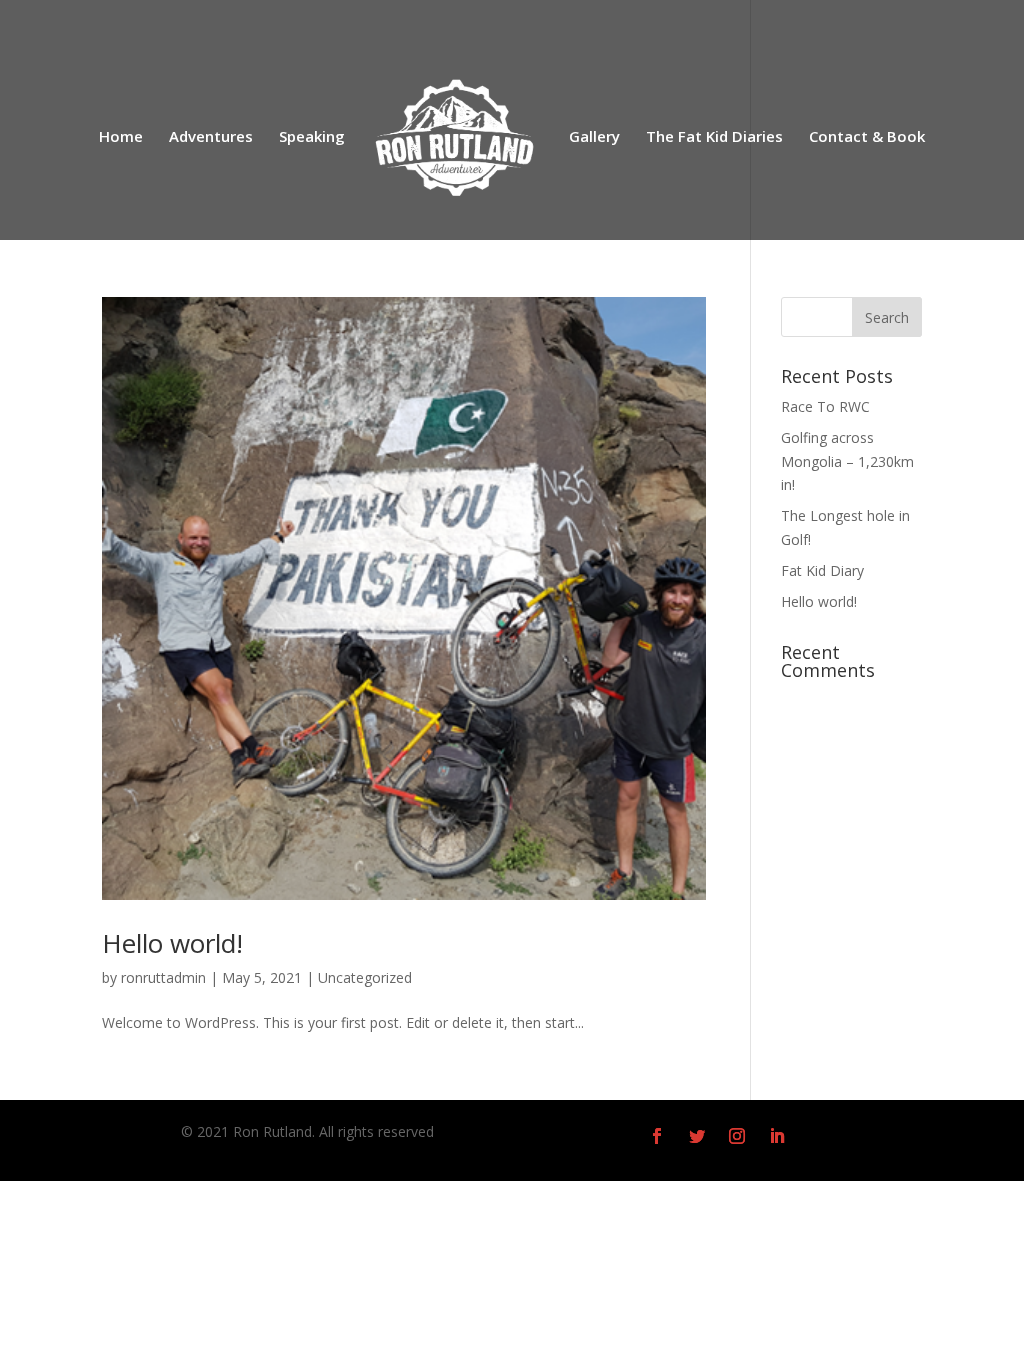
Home (121, 137)
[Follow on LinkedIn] (777, 1136)
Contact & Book (867, 137)
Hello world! (172, 943)
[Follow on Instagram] (737, 1136)
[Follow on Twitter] (697, 1136)
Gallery (594, 137)
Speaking (312, 137)
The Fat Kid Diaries (714, 137)
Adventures (211, 137)
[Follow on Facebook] (657, 1136)
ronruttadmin (163, 977)
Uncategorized (365, 977)
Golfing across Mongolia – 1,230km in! (847, 461)
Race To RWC (825, 406)
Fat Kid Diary (822, 570)
